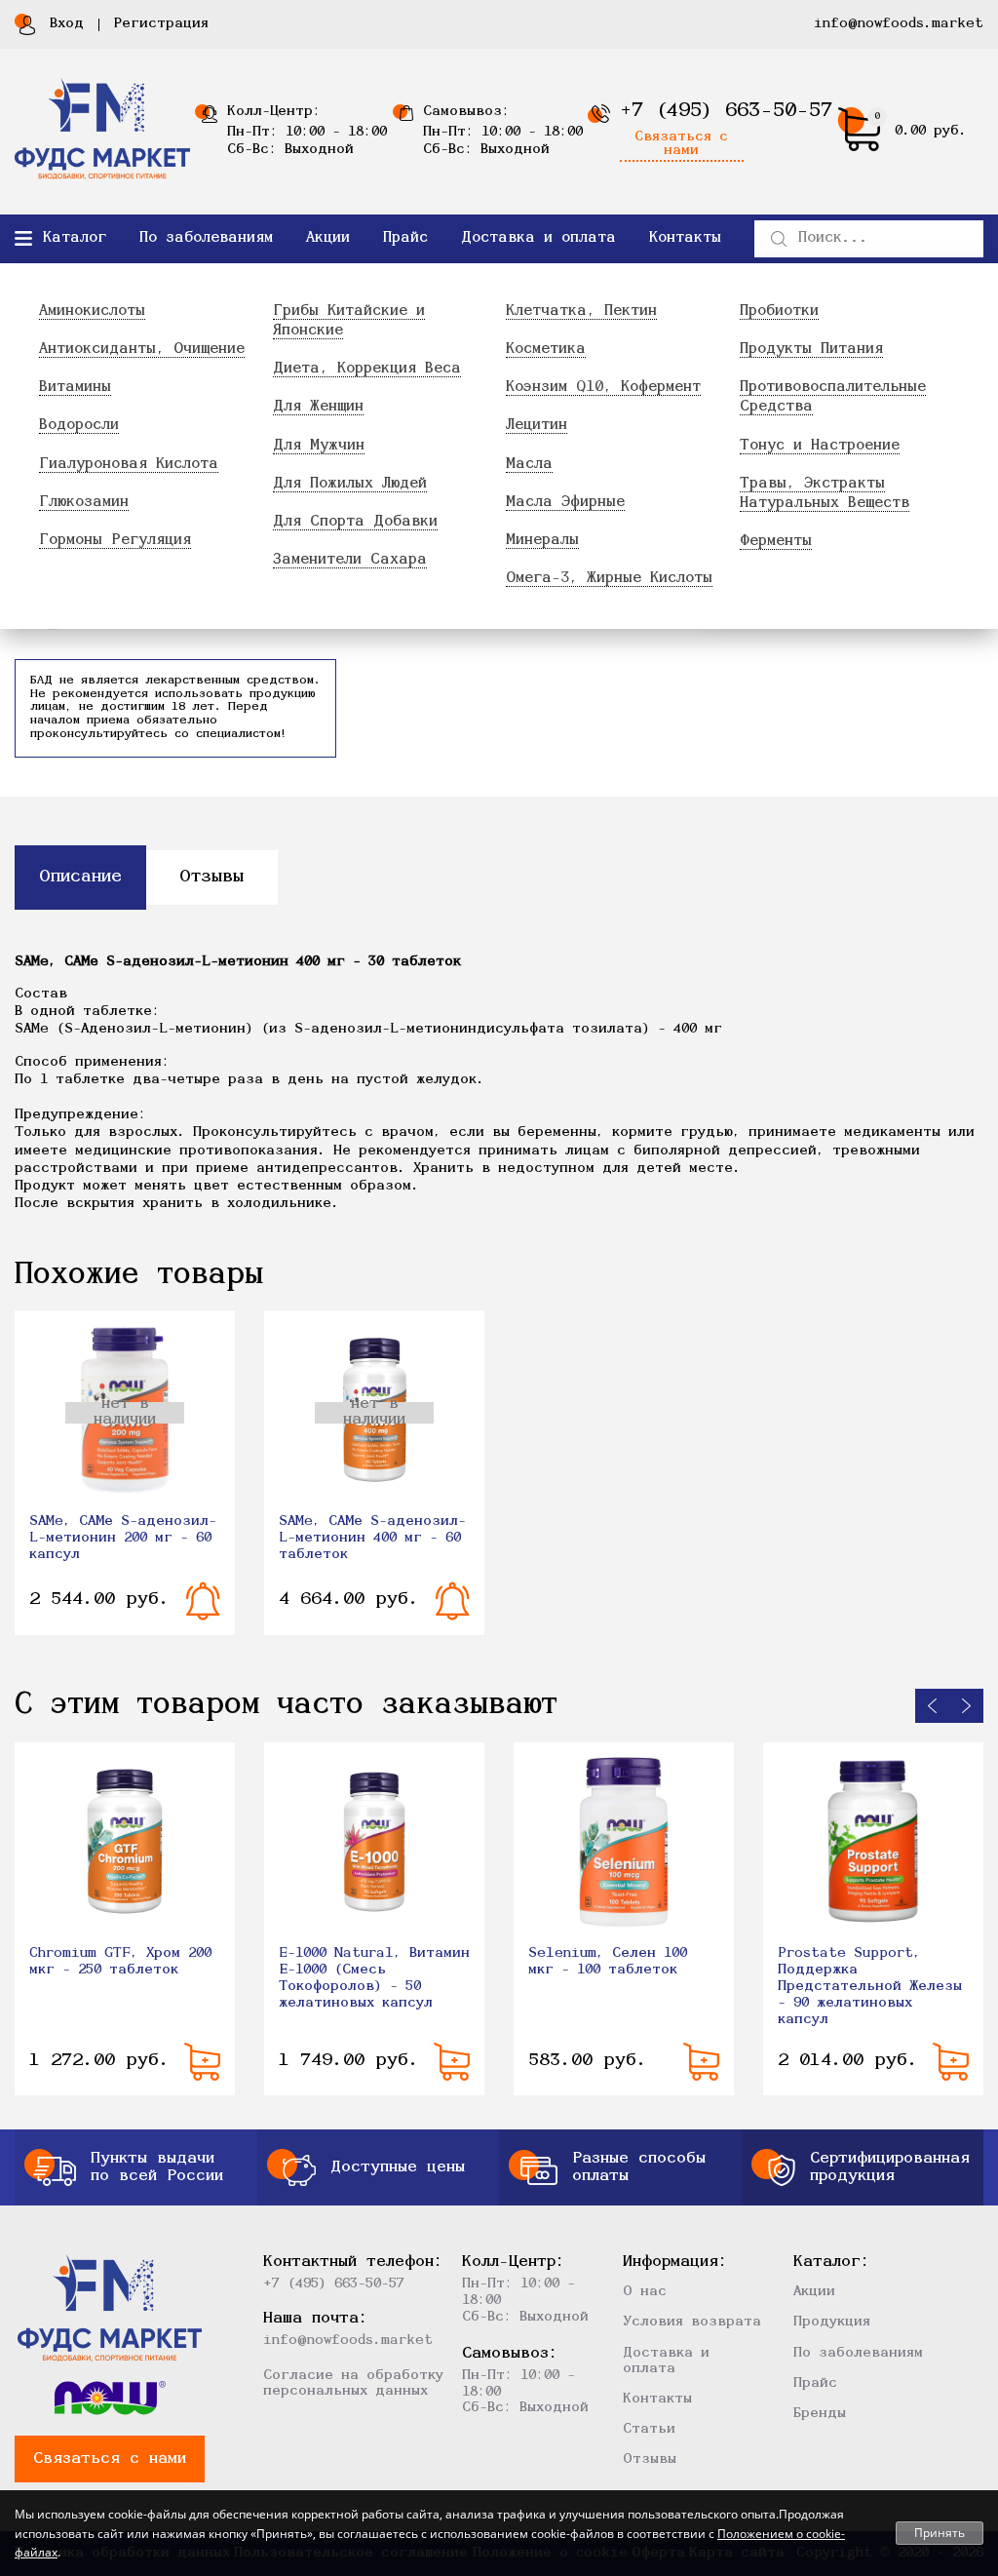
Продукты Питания (811, 350)
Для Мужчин (319, 446)
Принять (940, 2533)
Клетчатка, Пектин (581, 312)
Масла (529, 465)
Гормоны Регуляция (115, 541)
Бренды (820, 2414)
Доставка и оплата (538, 238)
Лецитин (537, 426)
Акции (328, 238)
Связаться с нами (681, 144)
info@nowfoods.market (899, 24)
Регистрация (161, 24)
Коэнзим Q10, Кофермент (603, 388)
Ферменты (776, 542)
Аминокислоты (92, 312)
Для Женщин (318, 407)
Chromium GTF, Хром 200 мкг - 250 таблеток (120, 1962)
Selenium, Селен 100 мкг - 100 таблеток (608, 1962)
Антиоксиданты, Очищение (142, 350)
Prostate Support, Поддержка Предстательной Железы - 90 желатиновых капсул (870, 1986)
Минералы (542, 541)
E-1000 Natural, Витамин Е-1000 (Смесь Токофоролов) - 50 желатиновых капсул (374, 1978)
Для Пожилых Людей (350, 484)
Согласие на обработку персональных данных (353, 2383)
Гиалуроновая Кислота (129, 465)
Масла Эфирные (565, 503)
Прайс (405, 238)
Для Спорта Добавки (355, 522)
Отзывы (650, 2459)
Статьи (649, 2429)
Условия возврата (692, 2322)
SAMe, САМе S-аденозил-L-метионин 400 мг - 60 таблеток (372, 1538)
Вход (67, 24)
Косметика (546, 350)
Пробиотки (779, 312)
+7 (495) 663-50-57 (726, 111)
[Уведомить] (203, 1601)
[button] (932, 1706)
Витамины (75, 388)
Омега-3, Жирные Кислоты (609, 579)
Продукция (832, 2322)
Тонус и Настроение (820, 446)
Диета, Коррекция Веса (367, 369)
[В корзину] (202, 2062)
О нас (645, 2292)
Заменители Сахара (350, 560)
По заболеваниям (206, 238)
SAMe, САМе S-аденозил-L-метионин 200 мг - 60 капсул (123, 1538)
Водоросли (79, 426)
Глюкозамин (84, 503)
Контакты (685, 238)
